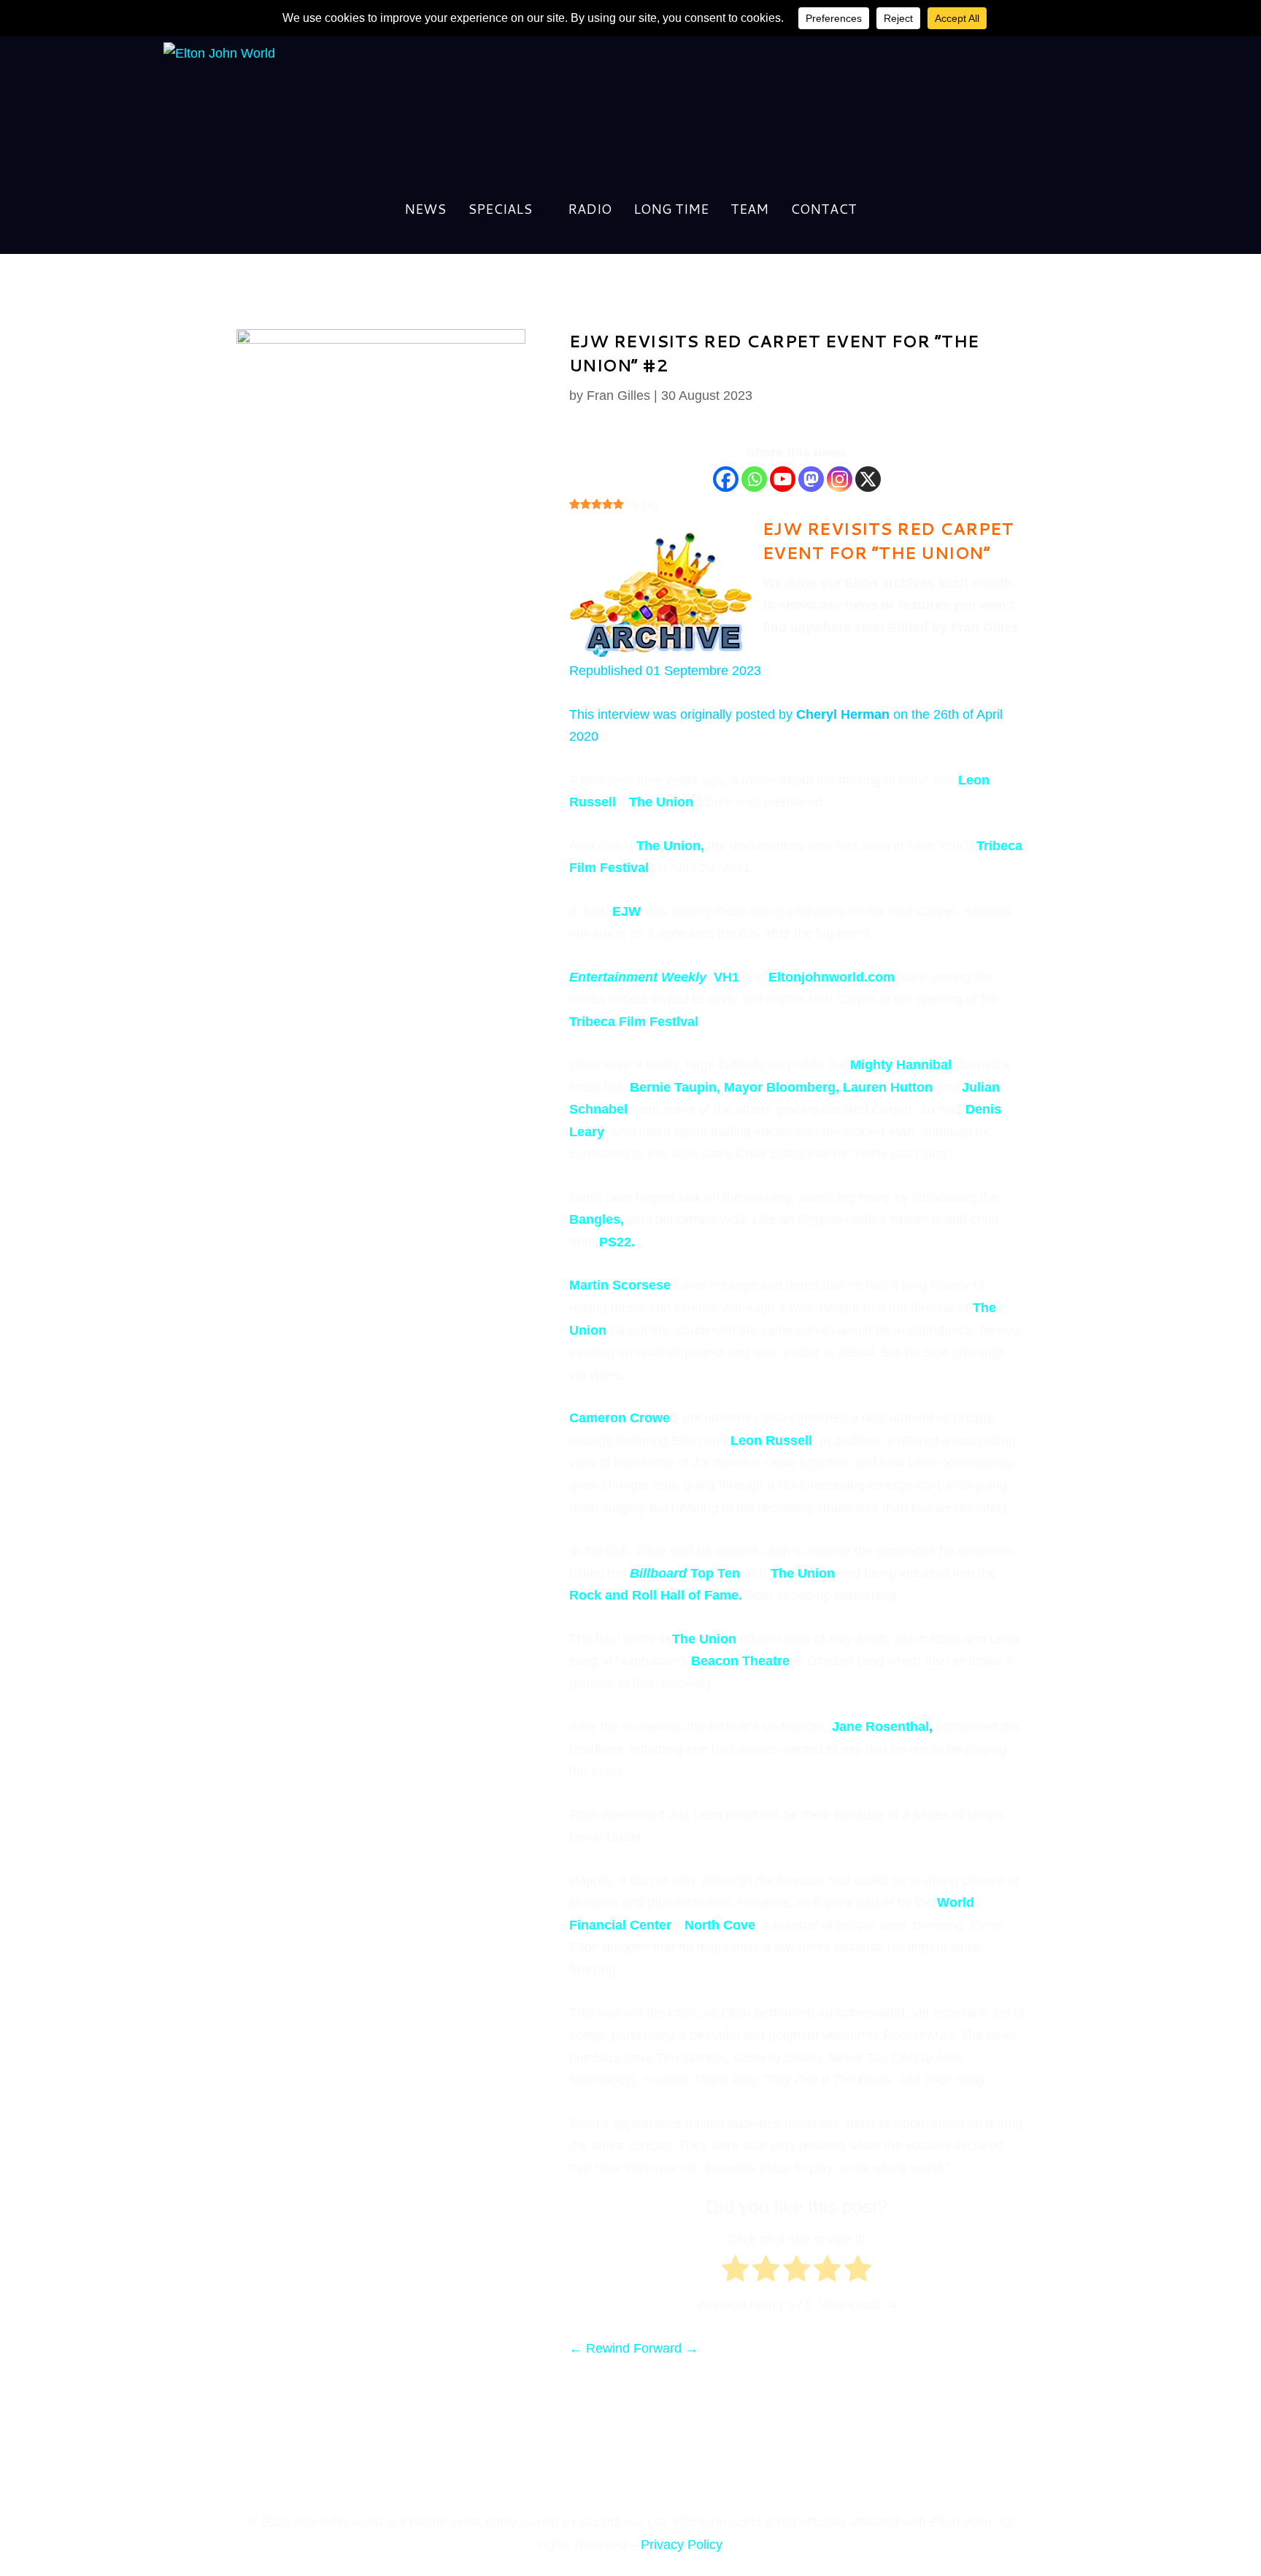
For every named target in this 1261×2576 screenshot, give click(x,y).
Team (749, 211)
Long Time (671, 211)
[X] (868, 479)
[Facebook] (726, 479)
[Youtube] (783, 479)
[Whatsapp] (754, 479)
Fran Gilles (618, 396)
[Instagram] (840, 479)
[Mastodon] (811, 479)
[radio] (735, 2272)
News (425, 211)
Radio (590, 211)
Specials (500, 211)
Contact (824, 211)
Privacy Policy (682, 2545)
